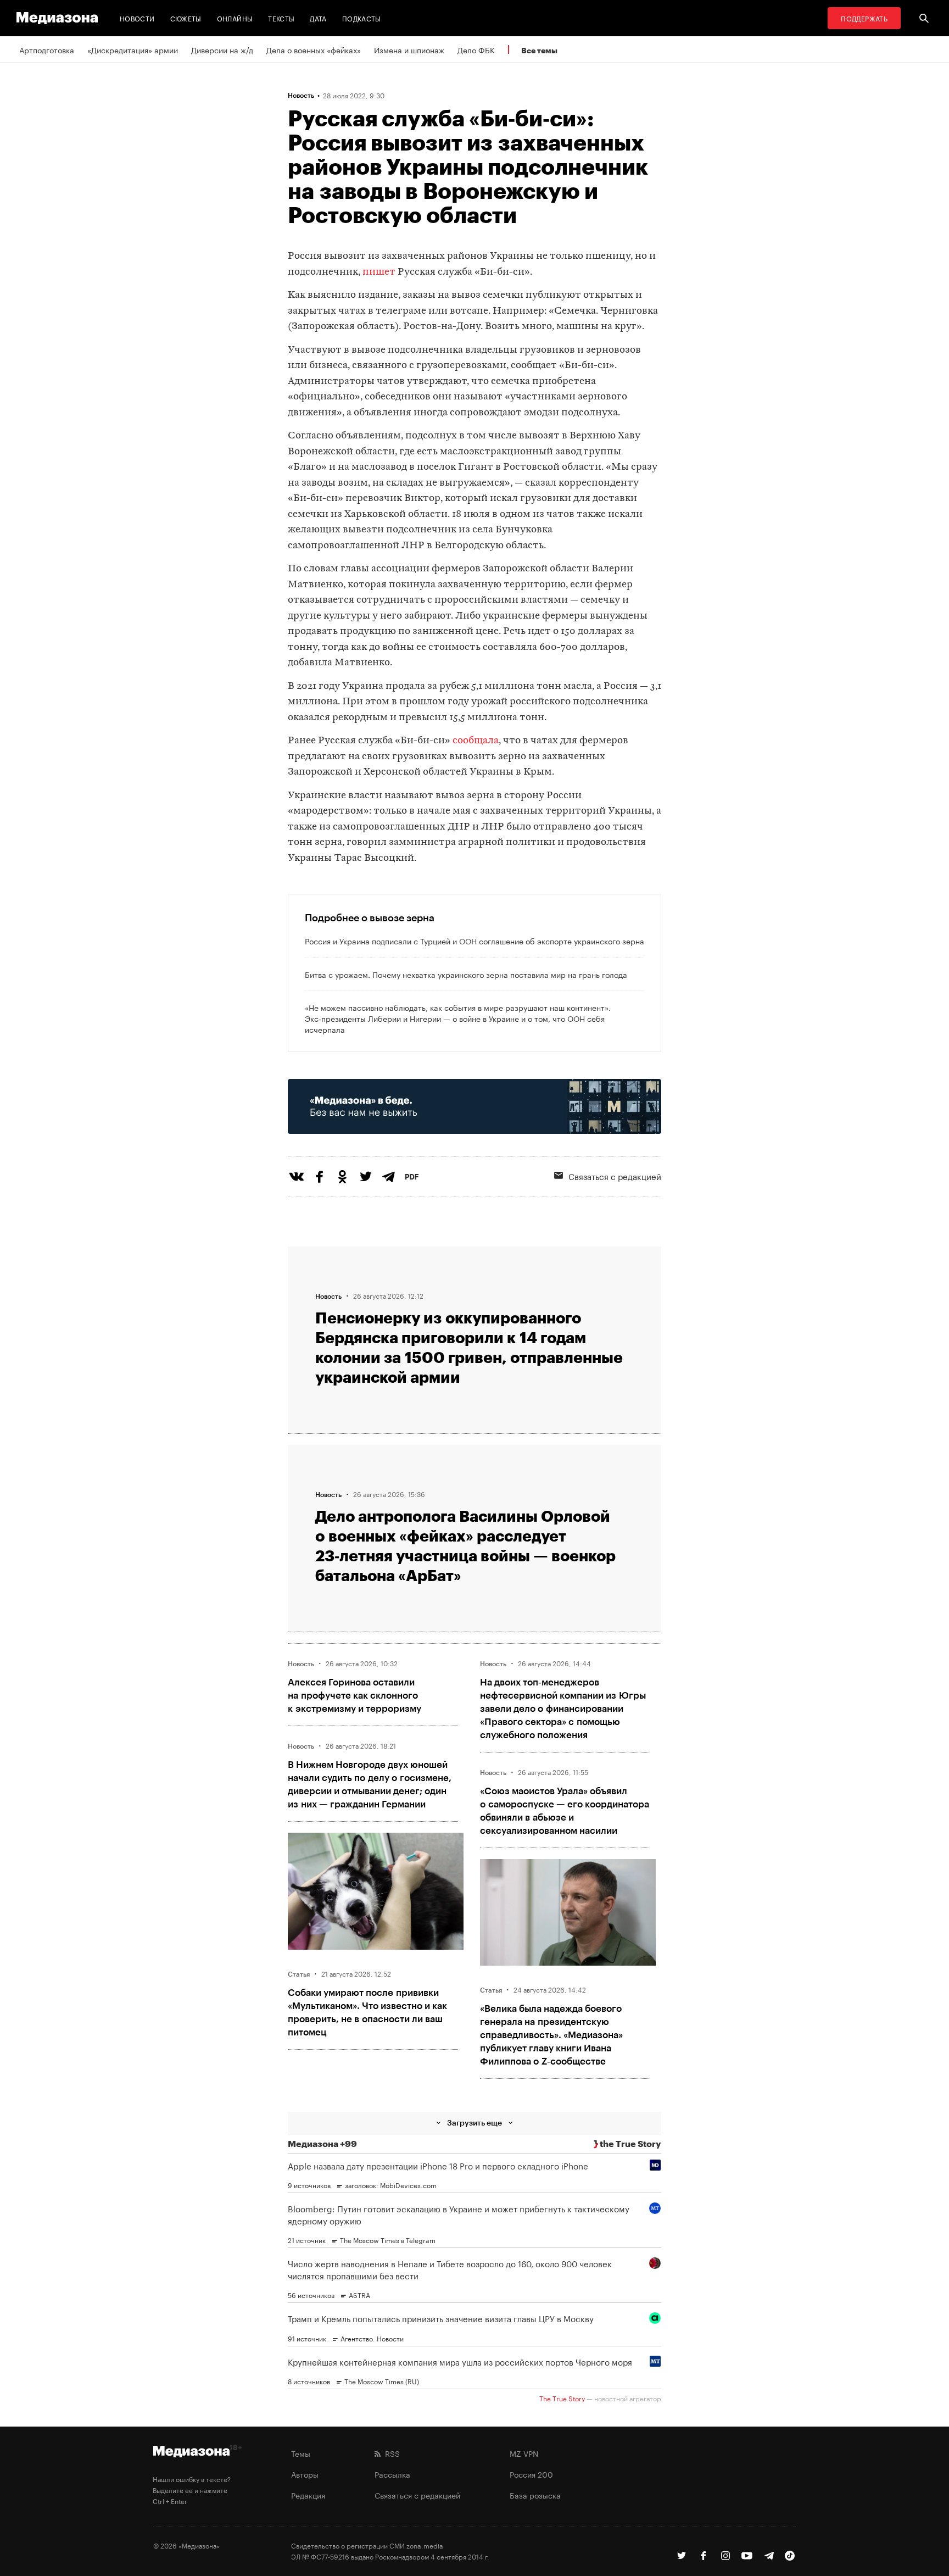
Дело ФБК (476, 49)
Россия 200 (531, 2474)
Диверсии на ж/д (222, 49)
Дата (318, 18)
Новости (137, 18)
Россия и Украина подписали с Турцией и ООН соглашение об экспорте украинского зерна (474, 941)
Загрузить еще (474, 2122)
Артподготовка (47, 49)
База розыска (535, 2495)
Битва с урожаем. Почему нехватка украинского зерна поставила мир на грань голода (466, 974)
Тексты (281, 18)
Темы (301, 2453)
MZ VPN (524, 2453)
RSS (390, 2453)
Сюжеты (186, 18)
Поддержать (864, 18)
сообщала (476, 741)
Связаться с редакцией (615, 1176)
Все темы (539, 50)
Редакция (308, 2495)
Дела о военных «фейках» (314, 49)
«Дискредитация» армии (133, 49)
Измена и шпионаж (409, 49)
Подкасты (362, 18)
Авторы (305, 2474)
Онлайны (235, 18)
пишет (379, 272)
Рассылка (392, 2474)
